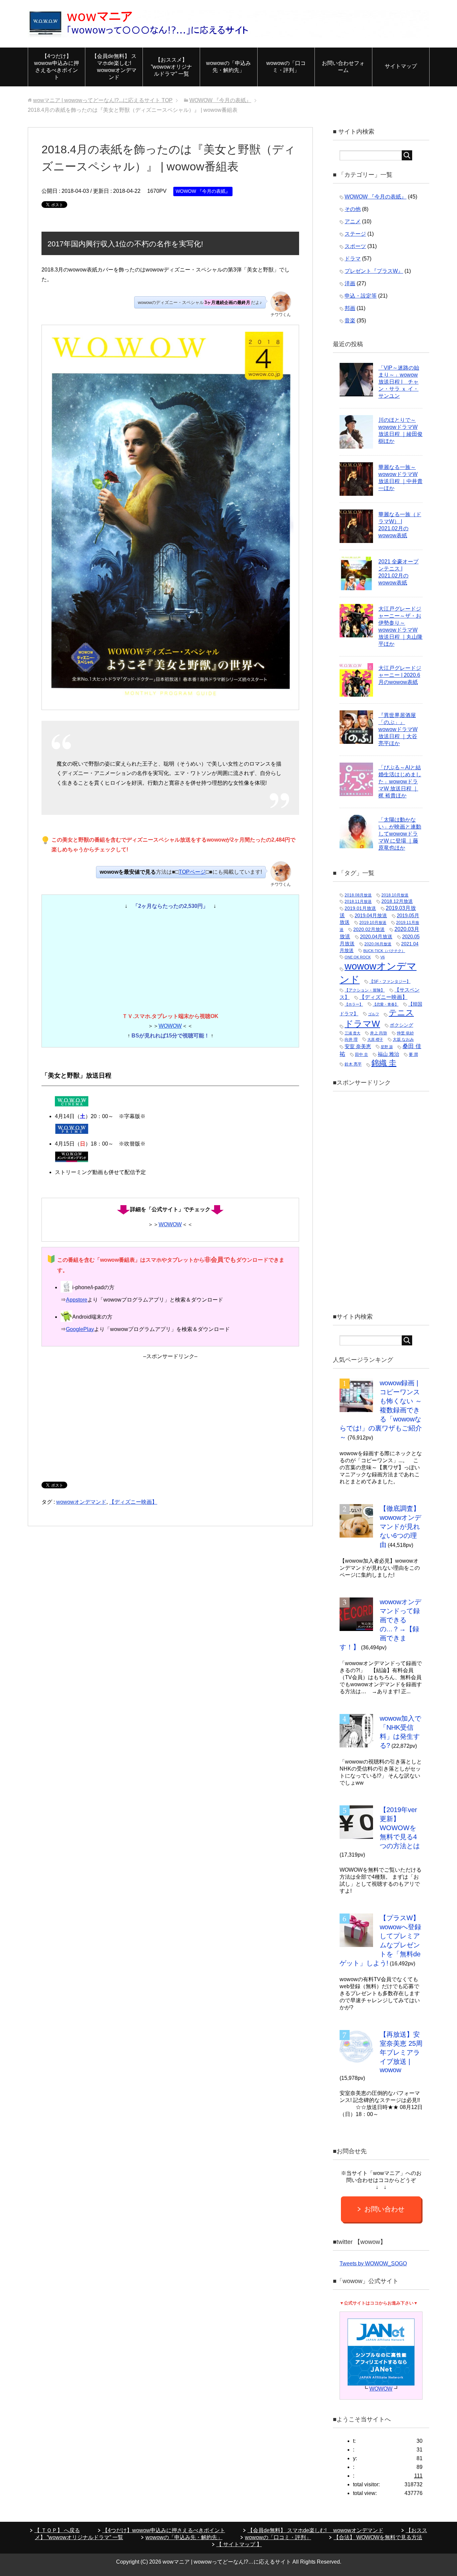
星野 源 (387, 1047)
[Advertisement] (170, 1418)
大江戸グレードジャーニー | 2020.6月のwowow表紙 (400, 675)
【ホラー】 (354, 1004)
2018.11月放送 (358, 902)
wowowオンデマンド (81, 1502)
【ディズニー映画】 (133, 1502)
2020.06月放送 (378, 944)
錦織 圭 (384, 1063)
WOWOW (170, 1026)
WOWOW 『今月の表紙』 (203, 191)
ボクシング (401, 1025)
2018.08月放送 (358, 895)
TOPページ (192, 872)
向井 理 (351, 1039)
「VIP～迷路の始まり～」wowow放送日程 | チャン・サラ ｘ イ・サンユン (399, 382)
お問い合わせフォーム (343, 67)
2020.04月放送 (376, 937)
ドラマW (362, 1024)
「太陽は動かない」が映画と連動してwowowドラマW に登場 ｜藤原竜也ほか (400, 834)
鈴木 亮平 (353, 1064)
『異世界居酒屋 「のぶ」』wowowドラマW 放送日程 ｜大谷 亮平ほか (398, 729)
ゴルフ (374, 1014)
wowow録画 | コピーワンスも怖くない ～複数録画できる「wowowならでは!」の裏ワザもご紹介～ (381, 1410)
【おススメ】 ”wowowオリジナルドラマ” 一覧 (171, 67)
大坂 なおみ (403, 1039)
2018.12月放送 (397, 901)
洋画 (350, 283)
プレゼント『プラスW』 (374, 271)
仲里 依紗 (405, 1033)
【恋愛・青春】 (386, 1004)
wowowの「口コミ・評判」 (286, 67)
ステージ (355, 234)
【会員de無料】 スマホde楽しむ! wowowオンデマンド (114, 67)
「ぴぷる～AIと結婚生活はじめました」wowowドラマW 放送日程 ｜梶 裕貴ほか (400, 782)
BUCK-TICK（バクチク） (384, 951)
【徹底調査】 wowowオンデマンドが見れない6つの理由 (400, 1527)
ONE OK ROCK (358, 957)
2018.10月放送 (395, 895)
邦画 (350, 308)
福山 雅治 (388, 1054)
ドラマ (353, 259)
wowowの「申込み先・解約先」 (229, 67)
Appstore (77, 1300)
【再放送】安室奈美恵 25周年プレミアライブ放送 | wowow (401, 2052)
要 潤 (413, 1055)
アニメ (353, 221)
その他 (353, 209)
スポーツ (355, 246)
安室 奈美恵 (358, 1046)
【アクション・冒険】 (365, 990)
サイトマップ (401, 66)
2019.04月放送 (371, 915)
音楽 (350, 321)
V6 (383, 957)
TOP (103, 100)
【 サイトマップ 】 (239, 2544)
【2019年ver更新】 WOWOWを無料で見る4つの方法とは (400, 1828)
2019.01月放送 (360, 908)
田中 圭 (361, 1055)
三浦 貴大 (352, 1033)
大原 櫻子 (375, 1039)
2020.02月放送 (369, 929)
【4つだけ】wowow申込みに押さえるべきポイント (57, 67)
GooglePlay (80, 1329)
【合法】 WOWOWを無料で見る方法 (378, 2537)
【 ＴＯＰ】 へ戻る (57, 2530)
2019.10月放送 (373, 923)
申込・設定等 (361, 296)
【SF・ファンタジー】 (390, 982)
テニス (401, 1013)
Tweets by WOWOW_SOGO (373, 2263)
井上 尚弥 (379, 1033)
